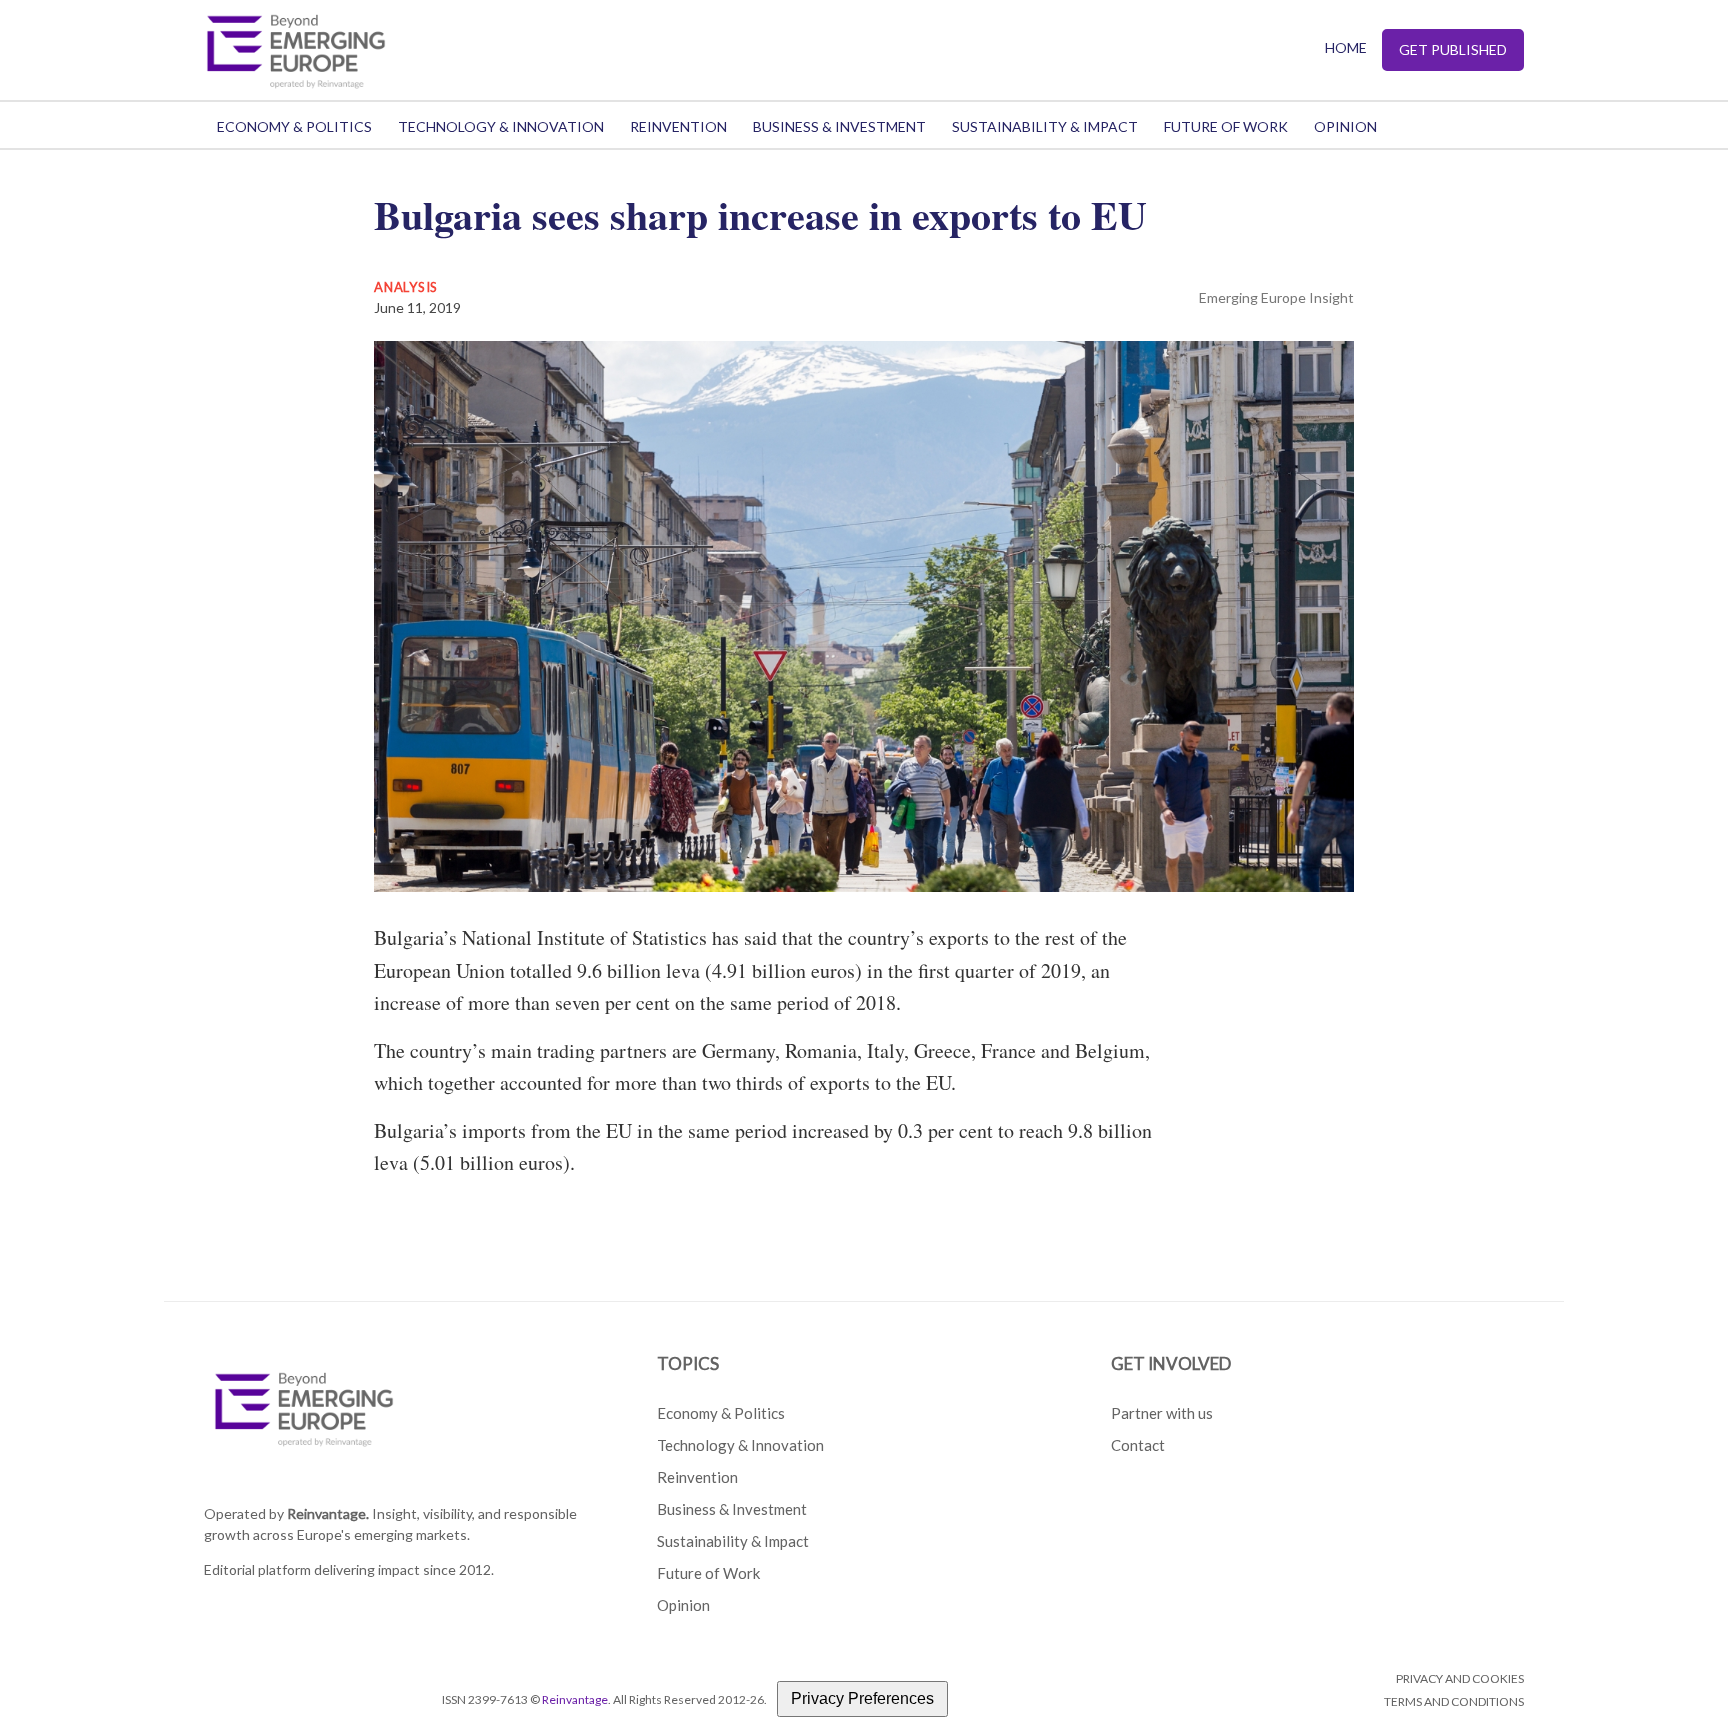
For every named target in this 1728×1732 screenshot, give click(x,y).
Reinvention (678, 126)
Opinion (1345, 126)
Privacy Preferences (862, 1698)
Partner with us (1162, 1413)
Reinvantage (575, 1699)
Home (1346, 47)
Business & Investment (839, 126)
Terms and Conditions (1454, 1701)
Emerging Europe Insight (1276, 297)
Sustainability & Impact (1045, 126)
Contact (1138, 1445)
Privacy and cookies (1460, 1678)
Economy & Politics (294, 126)
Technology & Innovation (501, 126)
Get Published (1453, 49)
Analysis (406, 287)
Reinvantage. (328, 1513)
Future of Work (1226, 126)
